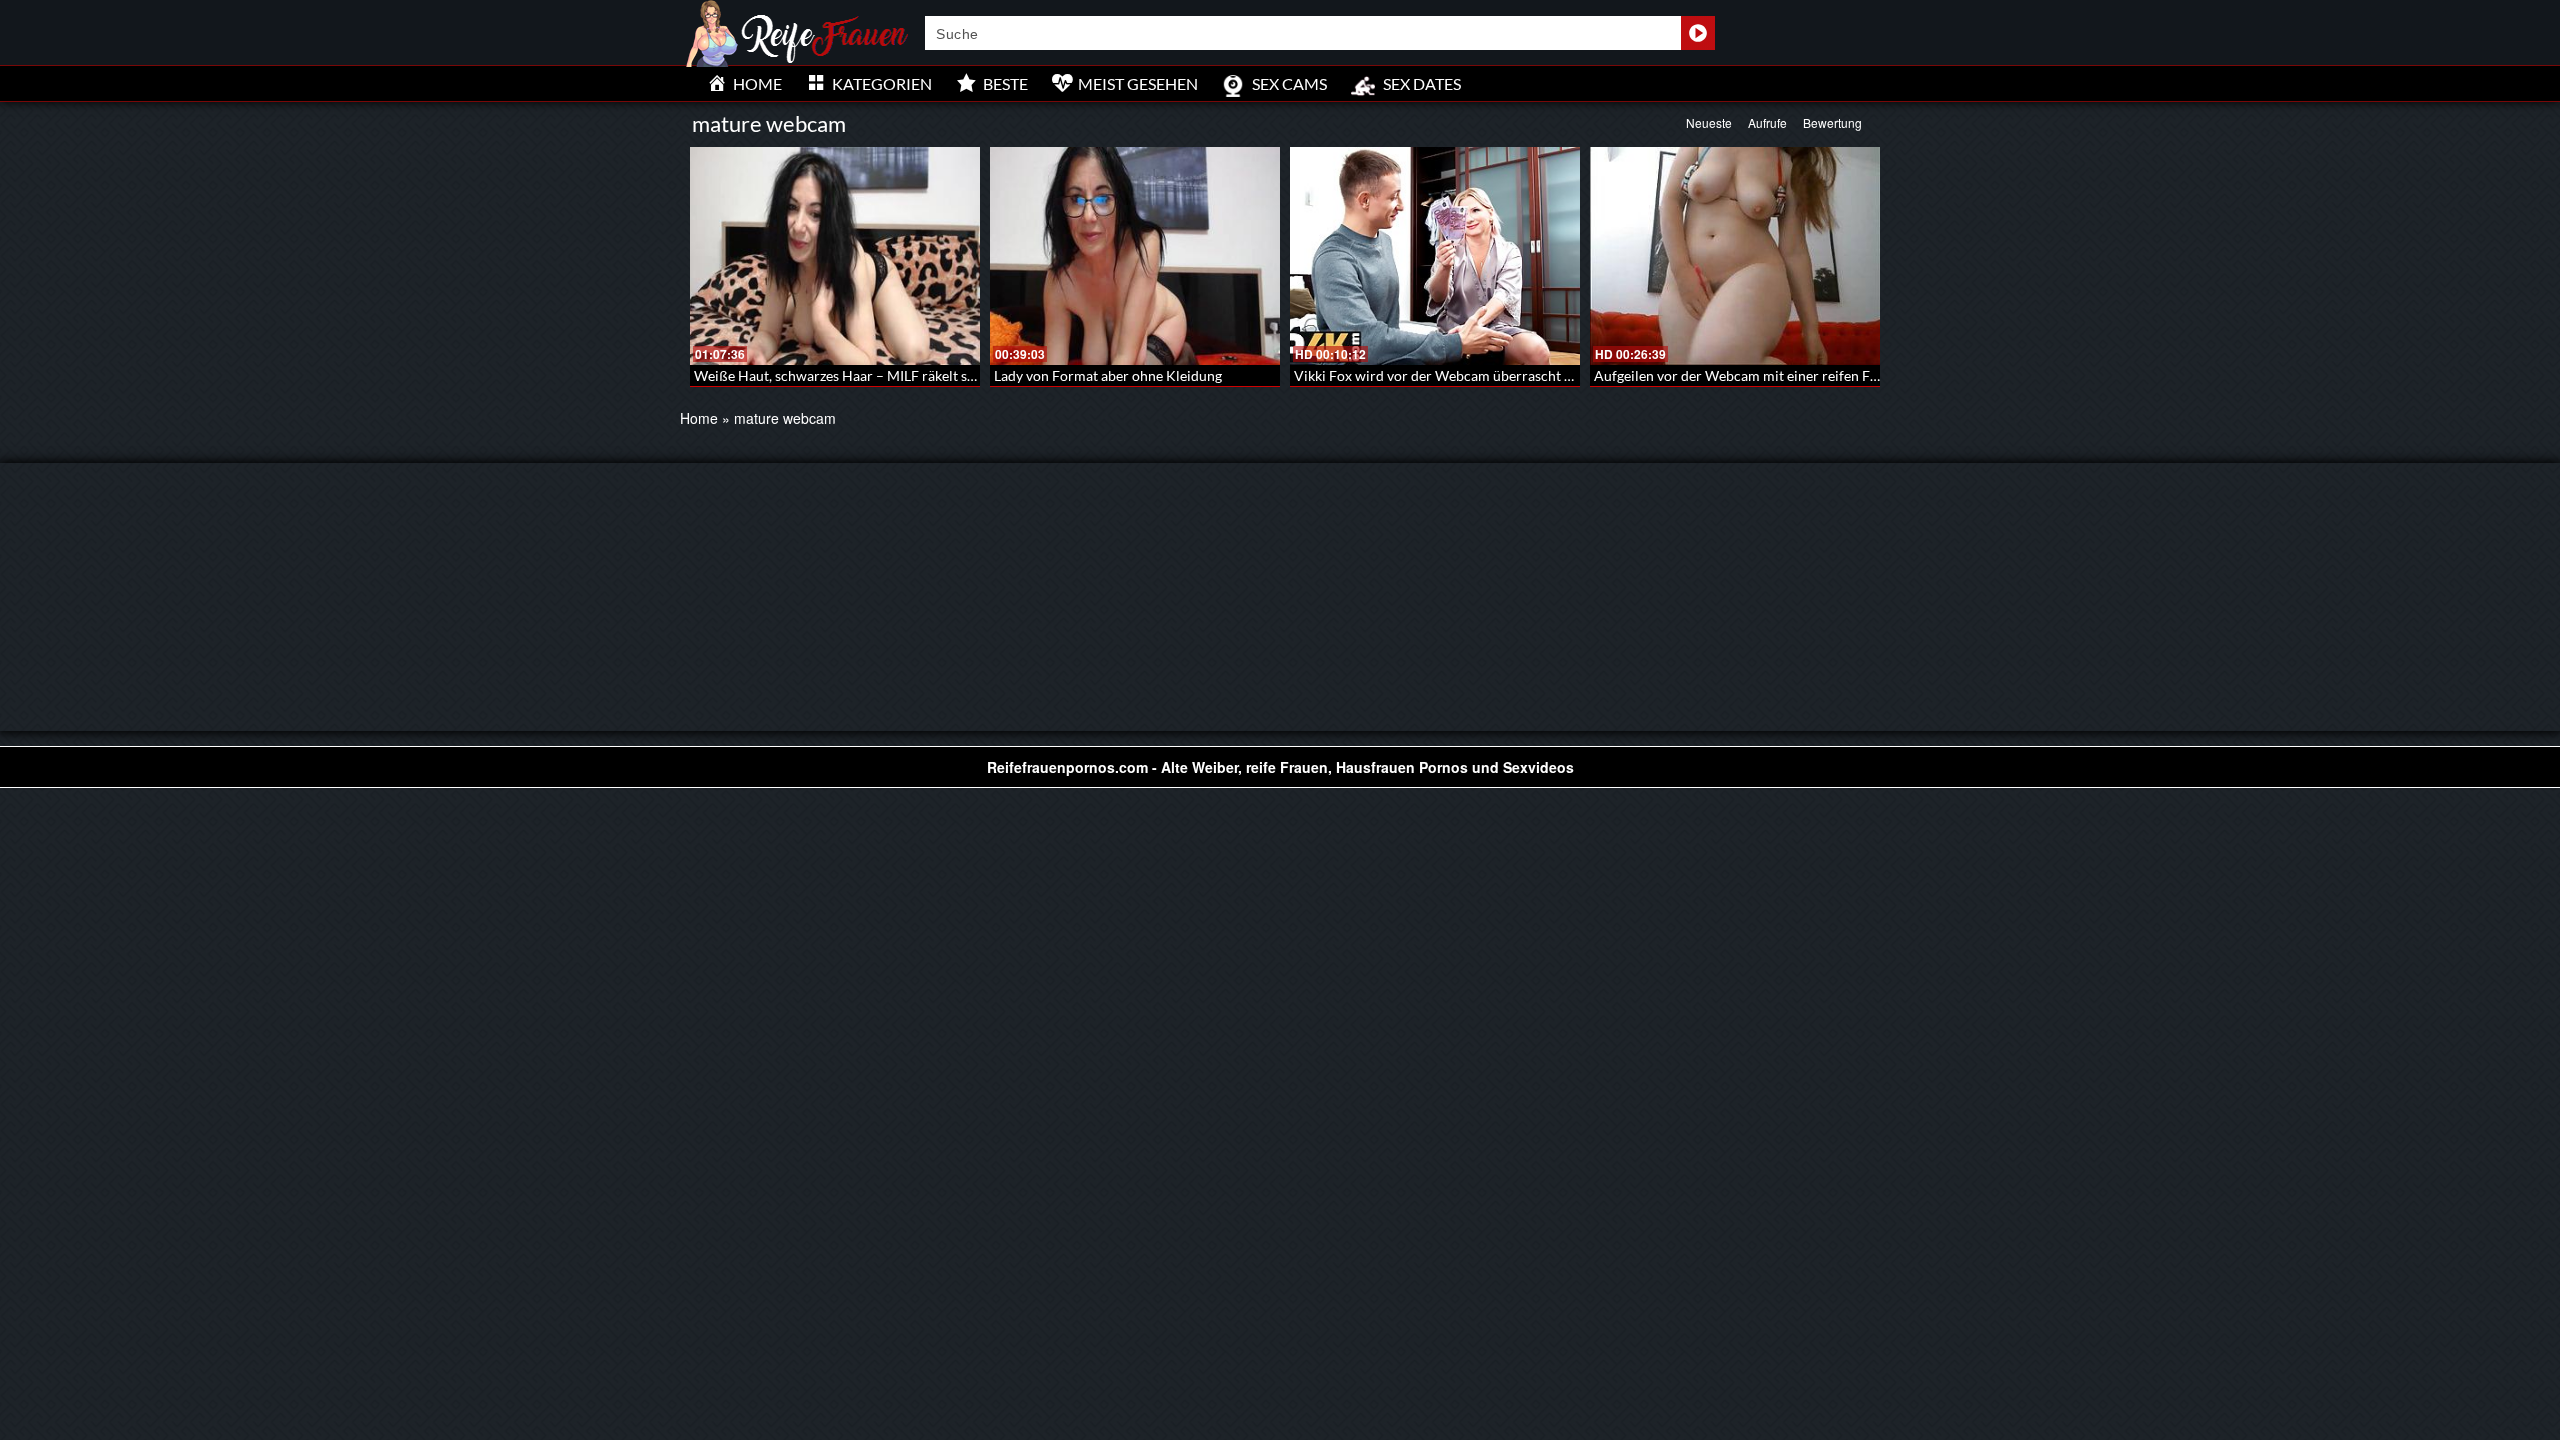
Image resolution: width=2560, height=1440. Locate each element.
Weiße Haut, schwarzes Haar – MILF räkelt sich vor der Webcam (893, 375)
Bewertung (1832, 122)
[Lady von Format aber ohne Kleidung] (1135, 256)
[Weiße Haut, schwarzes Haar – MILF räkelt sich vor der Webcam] (835, 256)
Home (699, 418)
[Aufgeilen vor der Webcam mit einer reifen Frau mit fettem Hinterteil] (1735, 256)
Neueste (1709, 122)
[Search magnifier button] (1698, 33)
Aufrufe (1767, 122)
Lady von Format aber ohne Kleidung (1108, 375)
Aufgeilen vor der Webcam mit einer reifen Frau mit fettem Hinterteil (1808, 375)
